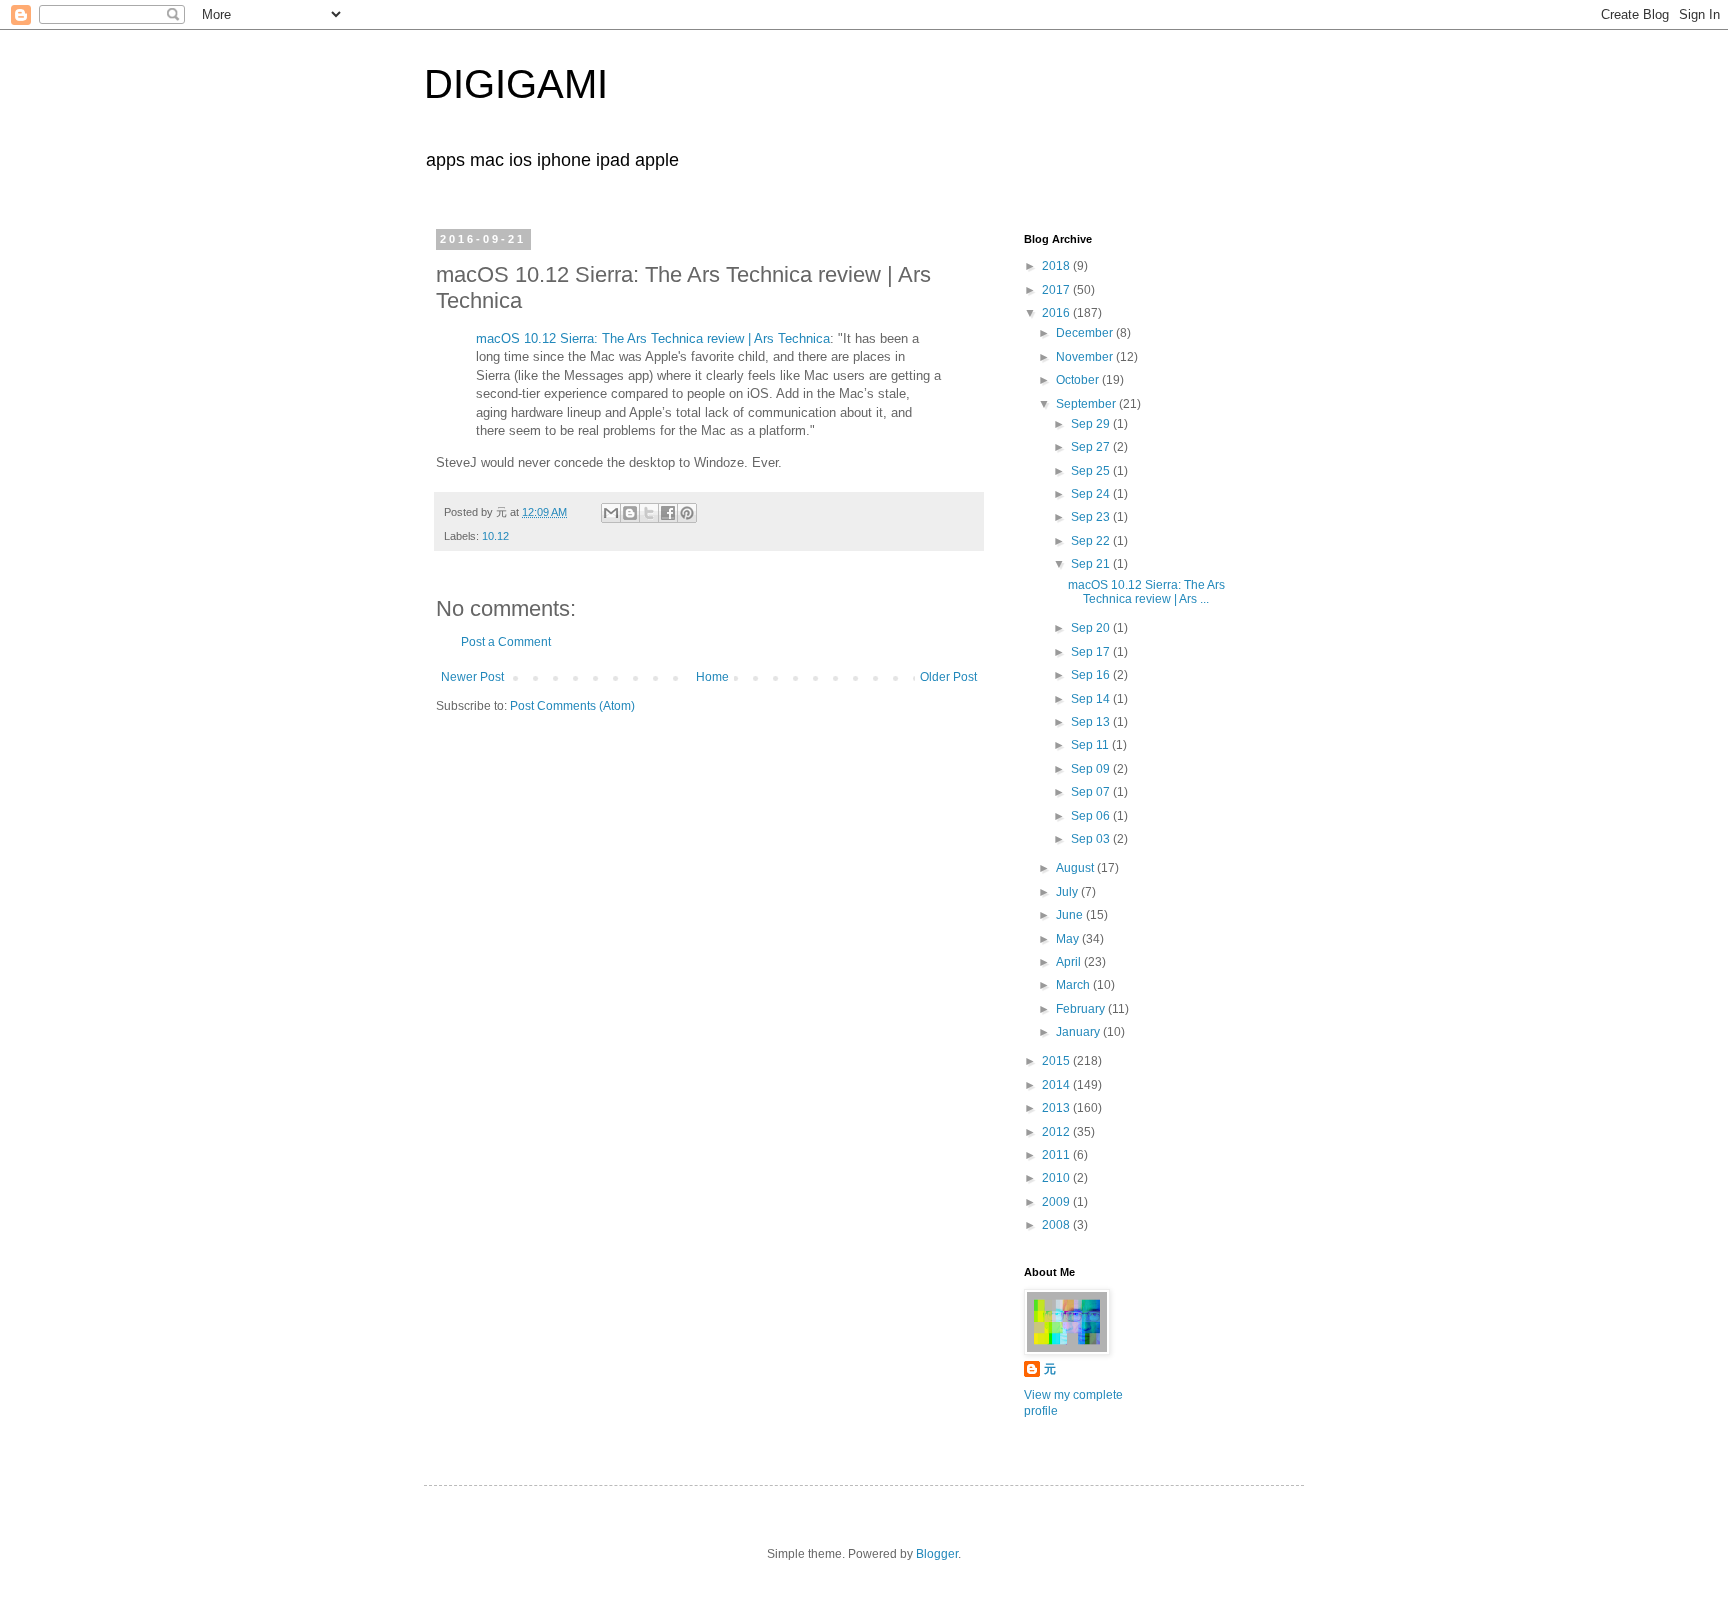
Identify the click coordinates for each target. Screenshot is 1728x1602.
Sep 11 (1091, 745)
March (1074, 985)
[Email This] (611, 513)
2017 (1057, 290)
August (1076, 868)
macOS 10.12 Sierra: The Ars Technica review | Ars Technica (653, 338)
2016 (1057, 313)
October (1079, 380)
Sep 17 (1092, 652)
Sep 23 (1092, 517)
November (1086, 357)
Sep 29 (1092, 424)
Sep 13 (1092, 722)
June (1071, 915)
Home (712, 677)
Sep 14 (1092, 699)
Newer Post (472, 677)
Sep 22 (1092, 541)
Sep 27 (1092, 447)
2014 (1057, 1085)
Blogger (937, 1554)
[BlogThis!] (630, 513)
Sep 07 (1092, 792)
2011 (1057, 1155)
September (1087, 404)
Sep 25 (1092, 471)
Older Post (948, 677)
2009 (1057, 1202)
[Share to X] (649, 513)
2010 (1057, 1178)
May (1069, 939)
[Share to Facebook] (668, 513)
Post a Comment (506, 642)
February (1082, 1009)
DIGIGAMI (516, 84)
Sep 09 (1092, 769)
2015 (1057, 1061)
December (1086, 333)
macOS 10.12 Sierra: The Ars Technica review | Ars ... (1146, 592)
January (1079, 1032)
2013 (1057, 1108)
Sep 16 (1092, 675)
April (1070, 962)
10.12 (495, 536)
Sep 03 (1092, 839)
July (1068, 892)
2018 (1057, 266)
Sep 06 (1092, 816)
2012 (1057, 1132)
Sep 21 (1092, 564)
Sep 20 (1092, 628)
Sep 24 (1092, 494)
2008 (1057, 1225)
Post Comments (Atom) (572, 706)
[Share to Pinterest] (687, 513)
